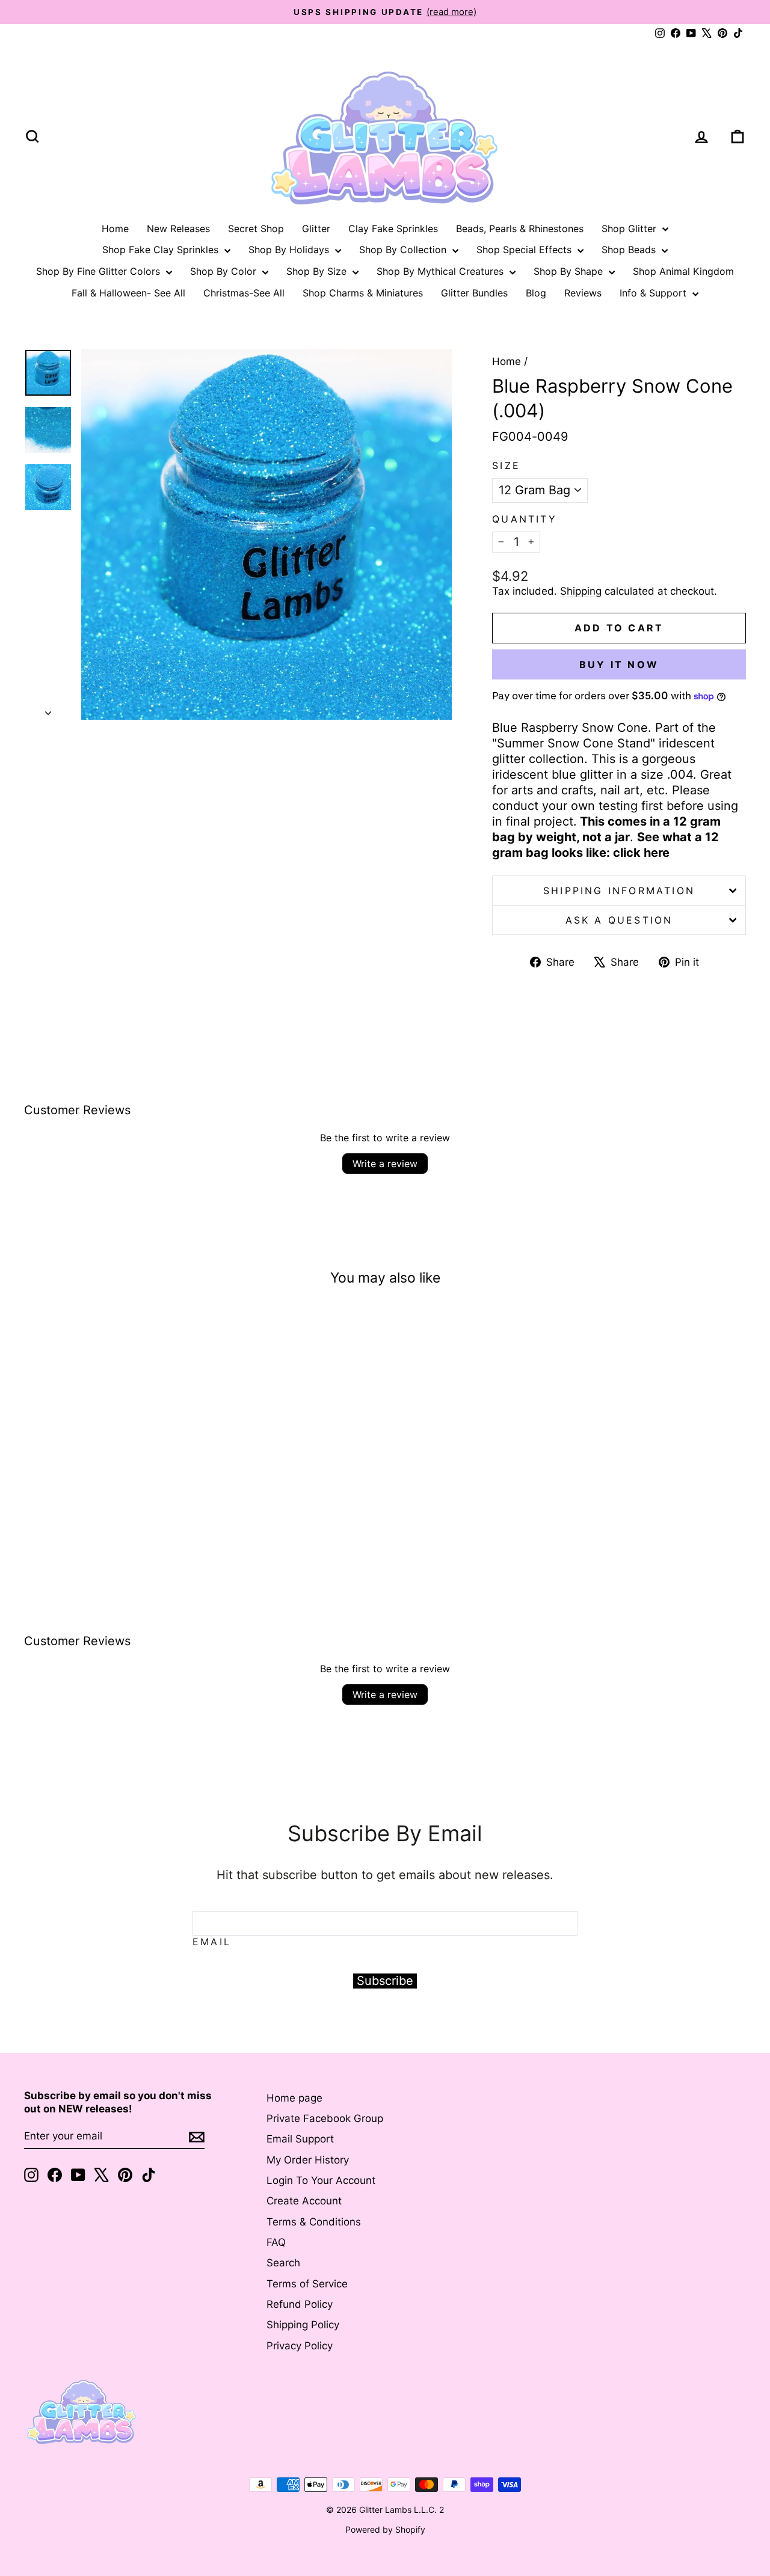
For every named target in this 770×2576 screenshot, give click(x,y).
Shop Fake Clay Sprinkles (162, 250)
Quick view (109, 1474)
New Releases (178, 228)
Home (115, 228)
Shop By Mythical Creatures (442, 271)
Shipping (581, 591)
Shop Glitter (630, 228)
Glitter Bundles (474, 293)
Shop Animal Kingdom (683, 271)
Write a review (385, 1164)
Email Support (300, 2139)
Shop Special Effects (525, 250)
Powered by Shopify (385, 2529)
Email (212, 1942)
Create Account (304, 2201)
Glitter (316, 228)
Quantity (525, 519)
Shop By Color (225, 271)
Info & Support (654, 293)
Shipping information (619, 891)
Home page (294, 2098)
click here (641, 853)
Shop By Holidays (290, 250)
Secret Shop (256, 228)
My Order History (308, 2160)
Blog (536, 293)
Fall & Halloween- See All (128, 293)
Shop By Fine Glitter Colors (100, 271)
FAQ (276, 2242)
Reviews (583, 293)
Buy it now (619, 664)
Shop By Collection (404, 250)
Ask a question (619, 920)
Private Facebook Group (325, 2118)
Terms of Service (307, 2284)
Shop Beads (630, 250)
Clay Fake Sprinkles (393, 228)
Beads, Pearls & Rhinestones (520, 228)
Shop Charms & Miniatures (363, 293)
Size (506, 465)
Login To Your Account (321, 2180)
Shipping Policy (303, 2325)
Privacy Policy (300, 2346)
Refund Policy (300, 2304)
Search (283, 2263)
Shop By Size (318, 271)
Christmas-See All (244, 293)
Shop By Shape (570, 271)
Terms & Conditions (314, 2222)
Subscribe (385, 1981)
